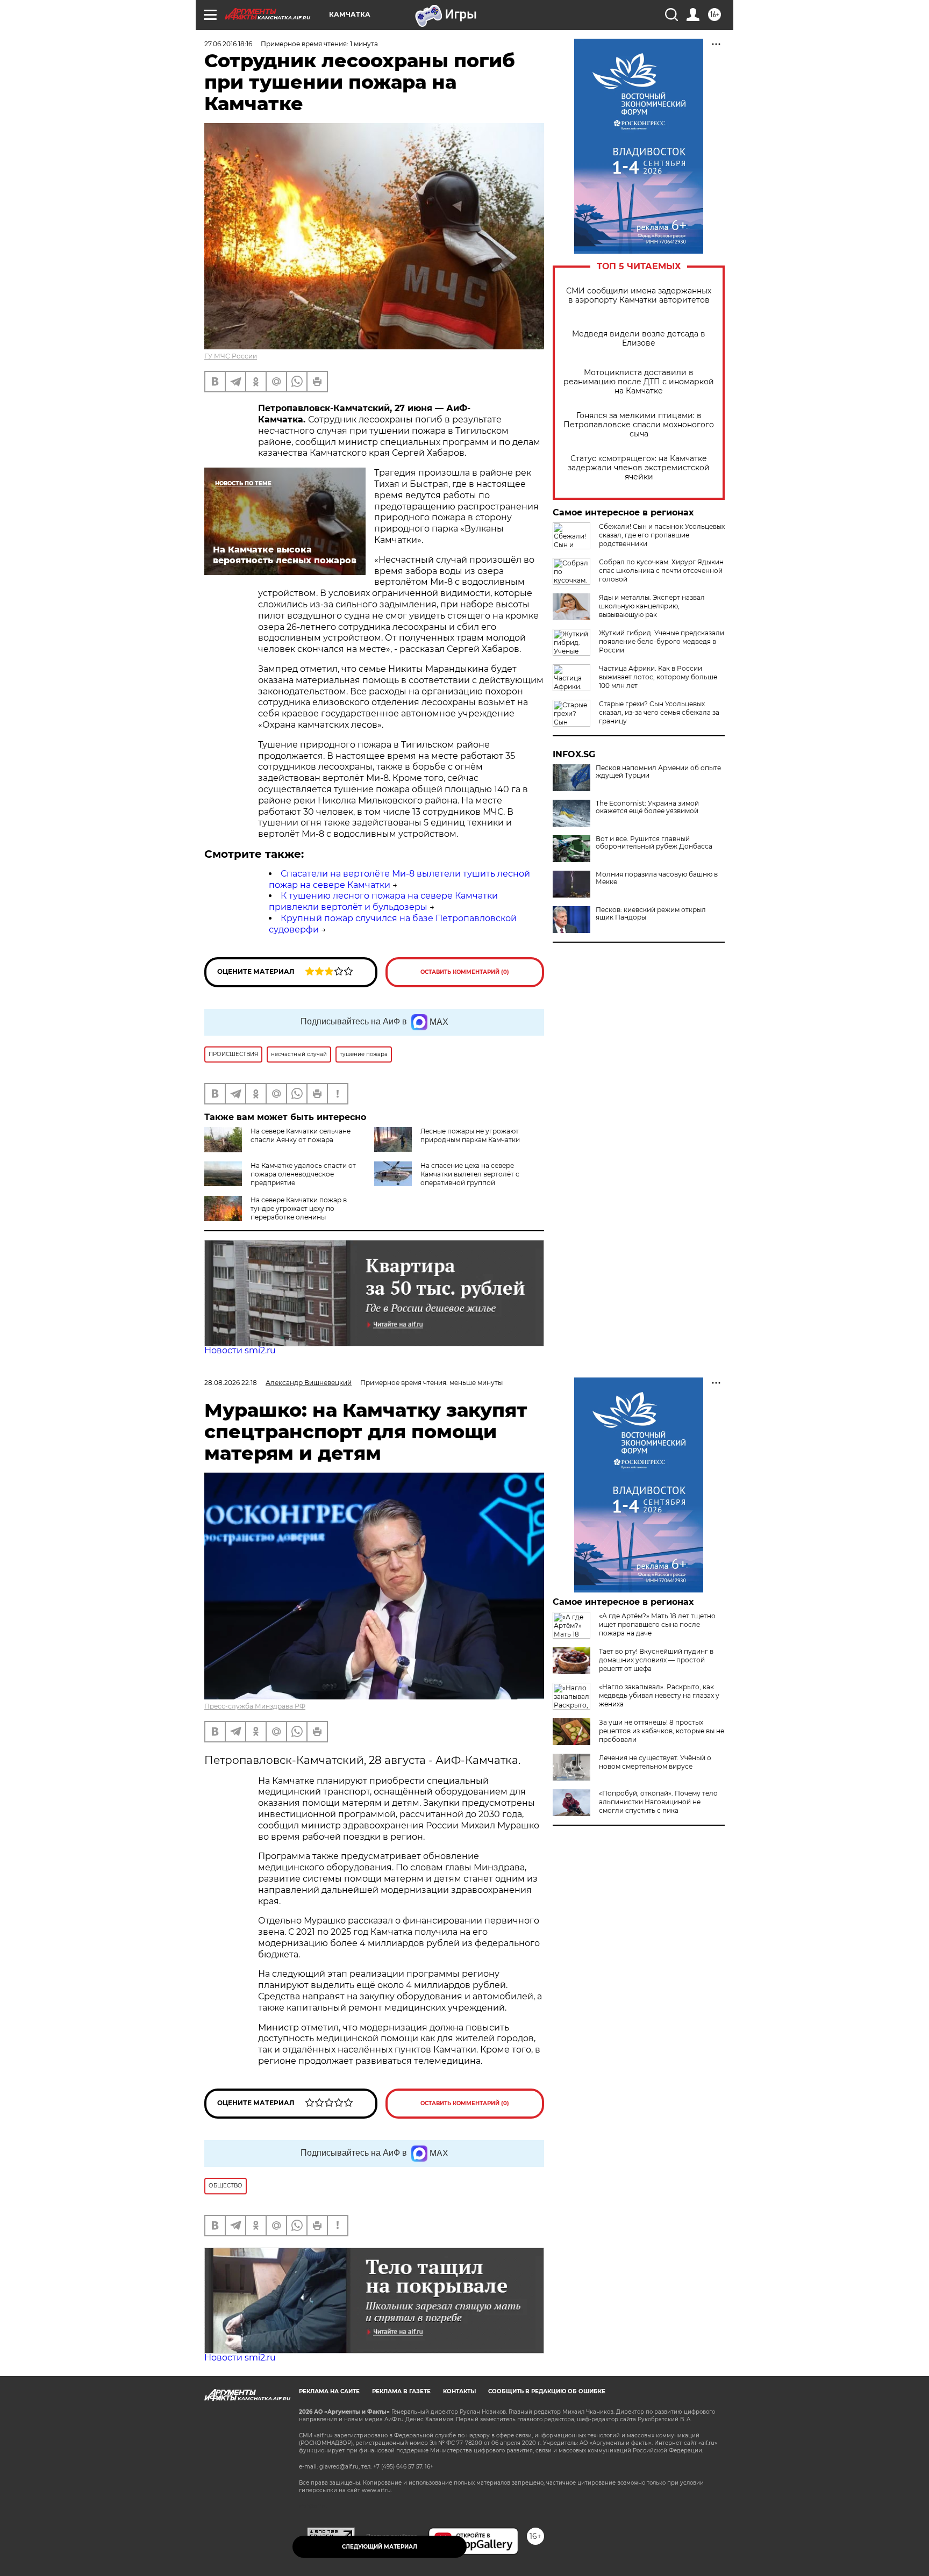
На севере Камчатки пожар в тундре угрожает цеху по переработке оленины (299, 1208)
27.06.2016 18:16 (228, 44)
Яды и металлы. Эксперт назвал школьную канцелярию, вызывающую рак (652, 606)
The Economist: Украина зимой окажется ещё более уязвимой (647, 807)
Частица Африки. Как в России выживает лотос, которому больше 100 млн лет (658, 677)
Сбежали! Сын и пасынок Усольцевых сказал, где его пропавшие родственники (662, 535)
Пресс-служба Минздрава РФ (255, 1706)
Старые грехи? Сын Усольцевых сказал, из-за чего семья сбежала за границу (659, 712)
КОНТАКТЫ (459, 2391)
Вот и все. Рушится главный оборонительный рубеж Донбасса (654, 843)
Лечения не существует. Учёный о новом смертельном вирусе (655, 1762)
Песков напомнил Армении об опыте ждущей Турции (658, 772)
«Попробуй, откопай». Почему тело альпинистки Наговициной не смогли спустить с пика (658, 1802)
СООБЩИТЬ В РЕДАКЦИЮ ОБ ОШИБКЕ (547, 2391)
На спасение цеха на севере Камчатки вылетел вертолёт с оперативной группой (470, 1174)
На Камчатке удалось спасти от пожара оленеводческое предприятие (303, 1174)
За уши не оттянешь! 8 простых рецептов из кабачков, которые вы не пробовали (662, 1731)
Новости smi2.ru (240, 1350)
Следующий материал (380, 2547)
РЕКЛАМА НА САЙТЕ (329, 2391)
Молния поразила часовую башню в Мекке (657, 878)
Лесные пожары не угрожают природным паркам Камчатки (470, 1135)
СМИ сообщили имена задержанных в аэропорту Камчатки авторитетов (639, 296)
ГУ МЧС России (231, 356)
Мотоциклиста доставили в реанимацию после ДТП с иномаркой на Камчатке (639, 382)
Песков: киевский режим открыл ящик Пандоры (651, 914)
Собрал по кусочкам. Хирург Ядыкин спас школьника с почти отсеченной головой (661, 571)
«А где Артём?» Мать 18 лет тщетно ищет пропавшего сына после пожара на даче (657, 1624)
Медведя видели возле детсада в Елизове (639, 339)
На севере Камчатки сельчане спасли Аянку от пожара (301, 1135)
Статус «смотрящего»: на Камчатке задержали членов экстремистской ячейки (639, 468)
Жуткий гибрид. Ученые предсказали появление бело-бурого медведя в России (662, 641)
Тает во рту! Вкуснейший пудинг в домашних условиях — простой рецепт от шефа (656, 1660)
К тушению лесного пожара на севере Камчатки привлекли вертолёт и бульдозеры (383, 901)
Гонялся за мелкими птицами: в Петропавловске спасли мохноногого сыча (639, 425)
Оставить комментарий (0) (465, 972)
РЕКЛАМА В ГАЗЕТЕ (401, 2391)
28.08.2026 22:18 (231, 1383)
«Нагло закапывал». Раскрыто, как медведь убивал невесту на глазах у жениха (659, 1695)
